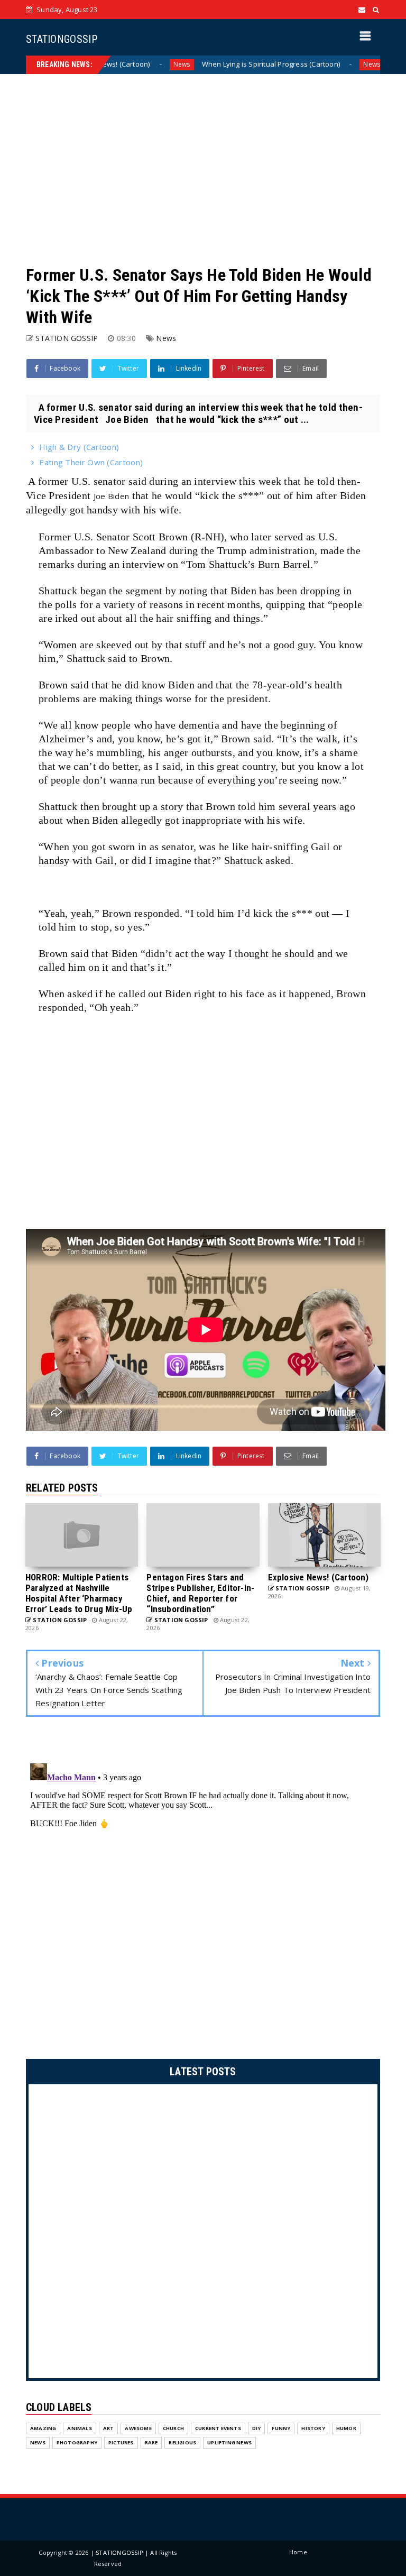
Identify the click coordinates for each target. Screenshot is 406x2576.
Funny (281, 2428)
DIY (257, 2428)
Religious (182, 2442)
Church (173, 2428)
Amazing (43, 2428)
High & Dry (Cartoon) (79, 447)
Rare (151, 2442)
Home (298, 2552)
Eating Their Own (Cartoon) (91, 462)
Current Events (218, 2428)
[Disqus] (203, 1891)
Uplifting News (229, 2442)
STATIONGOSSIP (62, 39)
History (313, 2428)
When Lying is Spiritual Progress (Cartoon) (222, 64)
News (133, 64)
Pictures (121, 2442)
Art (109, 2428)
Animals (79, 2428)
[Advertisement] (203, 169)
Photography (77, 2442)
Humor (346, 2428)
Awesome (138, 2428)
